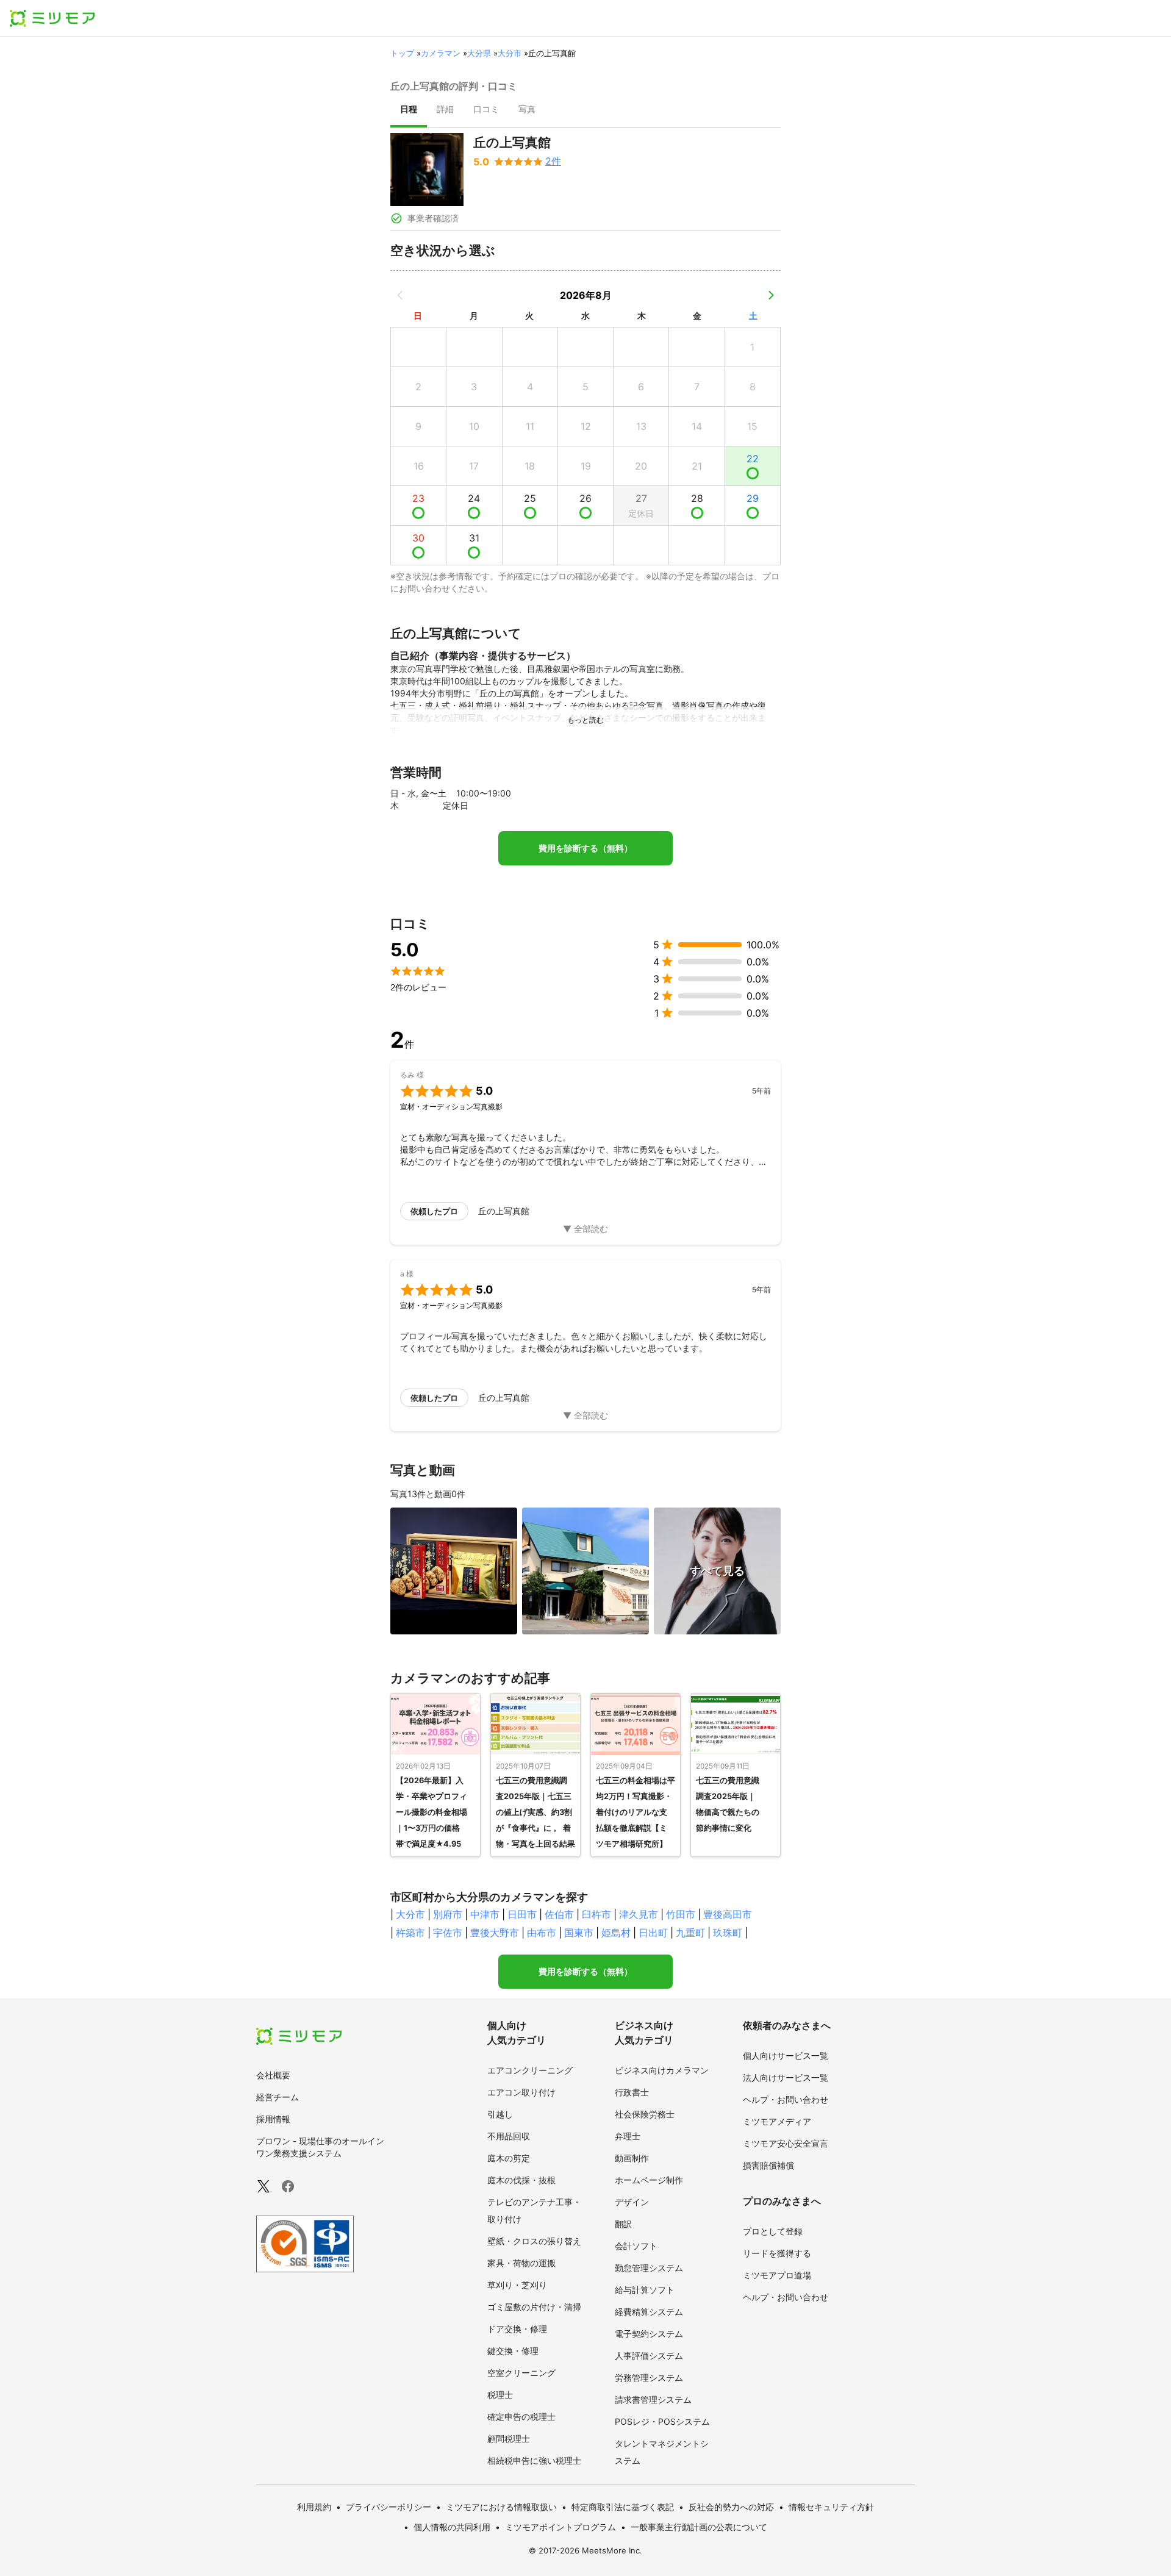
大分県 (479, 53)
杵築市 (410, 1933)
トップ (402, 53)
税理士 (500, 2395)
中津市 (485, 1914)
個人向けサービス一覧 (786, 2055)
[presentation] (409, 110)
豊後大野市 (495, 1933)
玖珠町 (728, 1933)
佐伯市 (559, 1914)
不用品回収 (509, 2136)
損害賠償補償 (768, 2165)
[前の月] (400, 295)
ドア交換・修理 (517, 2329)
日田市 (522, 1914)
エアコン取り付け (521, 2092)
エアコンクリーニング (530, 2070)
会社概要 (273, 2075)
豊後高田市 (728, 1914)
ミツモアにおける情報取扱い (501, 2507)
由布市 (542, 1933)
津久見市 (639, 1914)
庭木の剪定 (509, 2158)
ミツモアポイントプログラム (560, 2527)
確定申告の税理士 (521, 2417)
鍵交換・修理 (513, 2351)
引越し (500, 2114)
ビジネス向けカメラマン (662, 2070)
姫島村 (616, 1933)
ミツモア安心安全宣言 (786, 2143)
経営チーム (278, 2097)
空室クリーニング (521, 2373)
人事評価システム (649, 2356)
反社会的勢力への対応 (731, 2507)
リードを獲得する (777, 2253)
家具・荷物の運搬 (521, 2263)
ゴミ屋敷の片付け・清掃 (534, 2307)
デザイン (632, 2202)
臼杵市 (596, 1914)
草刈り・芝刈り (517, 2285)
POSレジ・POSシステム (662, 2421)
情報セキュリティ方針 (831, 2507)
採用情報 (273, 2119)
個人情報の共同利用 (452, 2527)
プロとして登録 (773, 2231)
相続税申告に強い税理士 (534, 2460)
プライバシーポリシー (389, 2507)
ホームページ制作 (649, 2180)
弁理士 (628, 2136)
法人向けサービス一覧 (786, 2077)
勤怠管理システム (649, 2268)
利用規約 (314, 2507)
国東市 (579, 1933)
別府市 (448, 1914)
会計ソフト (636, 2246)
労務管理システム (649, 2377)
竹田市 (681, 1914)
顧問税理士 (509, 2438)
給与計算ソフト (645, 2290)
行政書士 (632, 2092)
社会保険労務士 (645, 2114)
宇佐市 (448, 1933)
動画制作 (632, 2158)
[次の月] (771, 295)
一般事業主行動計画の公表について (699, 2527)
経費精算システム (649, 2312)
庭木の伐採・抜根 (521, 2180)
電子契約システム (649, 2334)
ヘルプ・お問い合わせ (786, 2099)
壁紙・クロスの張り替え (534, 2241)
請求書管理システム (653, 2399)
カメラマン (441, 53)
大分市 (510, 53)
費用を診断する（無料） (585, 848)
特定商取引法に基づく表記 (623, 2507)
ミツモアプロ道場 (777, 2275)
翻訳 (623, 2224)
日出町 (653, 1933)
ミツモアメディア (777, 2121)
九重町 (690, 1933)
